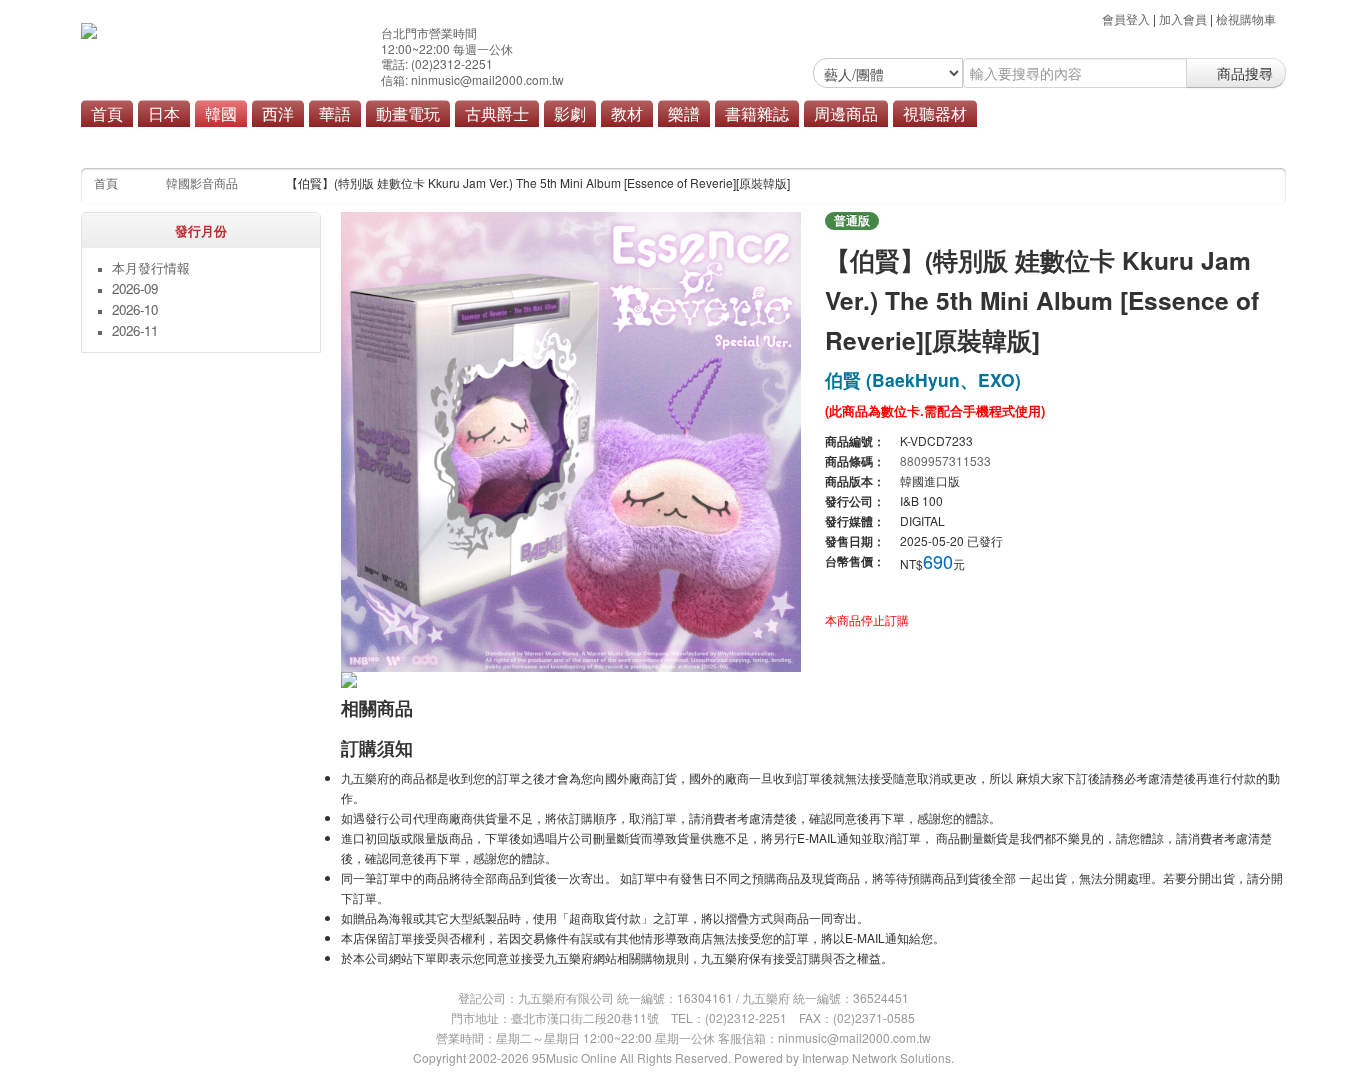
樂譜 (684, 113)
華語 (335, 113)
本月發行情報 (151, 267)
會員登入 (1126, 18)
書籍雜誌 (757, 113)
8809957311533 (945, 460)
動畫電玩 (408, 113)
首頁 (107, 113)
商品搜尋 (1243, 73)
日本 (164, 113)
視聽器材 (935, 113)
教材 (627, 113)
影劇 (570, 113)
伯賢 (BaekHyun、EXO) (923, 379)
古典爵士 (497, 113)
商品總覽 (574, 142)
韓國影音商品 (202, 182)
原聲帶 (509, 142)
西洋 (278, 113)
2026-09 (135, 288)
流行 (456, 142)
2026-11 (135, 330)
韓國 (221, 113)
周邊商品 (846, 113)
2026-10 (135, 309)
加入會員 (1183, 18)
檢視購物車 (1246, 18)
